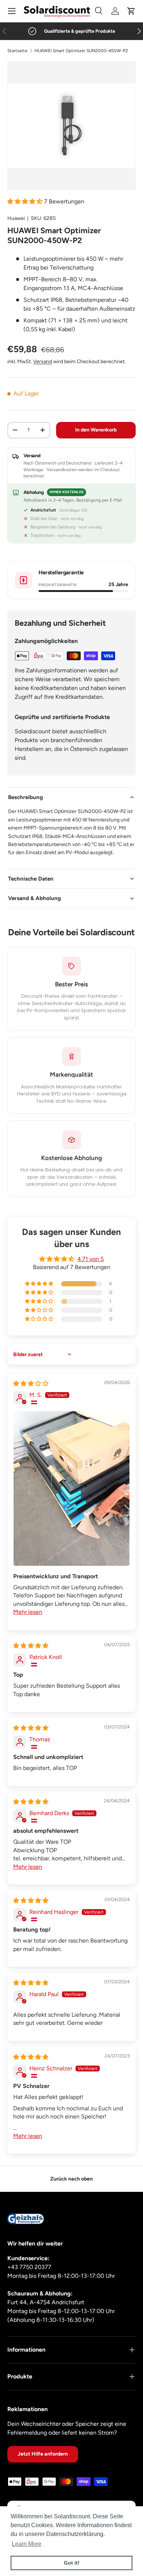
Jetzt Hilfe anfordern (43, 2454)
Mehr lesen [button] (28, 1612)
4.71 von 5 (91, 1259)
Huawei (16, 218)
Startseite (17, 51)
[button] (131, 11)
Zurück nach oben (71, 2179)
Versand (43, 362)
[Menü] (12, 11)
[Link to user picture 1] (71, 1488)
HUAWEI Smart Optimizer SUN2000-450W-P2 (81, 51)
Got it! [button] (72, 2563)
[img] (31, 1383)
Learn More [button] (27, 2544)
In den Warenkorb (96, 430)
